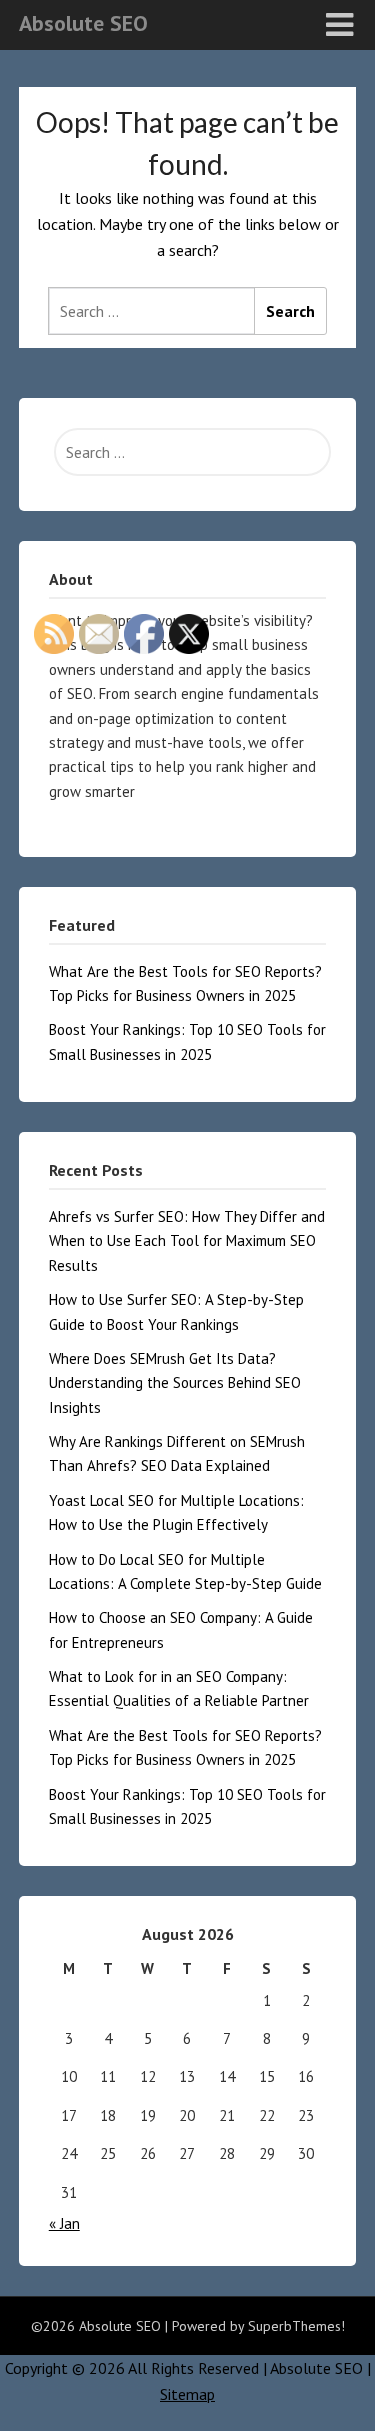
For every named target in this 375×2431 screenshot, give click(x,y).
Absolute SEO (83, 23)
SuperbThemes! (296, 2326)
